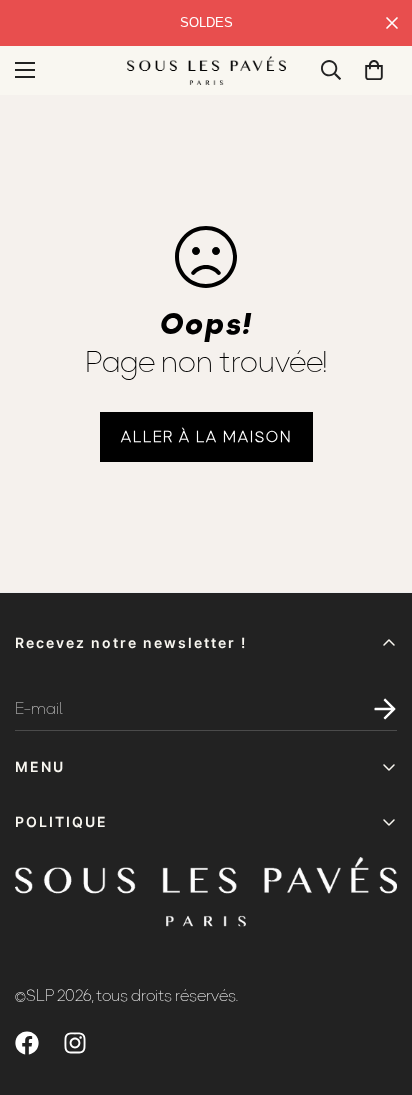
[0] (374, 70)
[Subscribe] (374, 708)
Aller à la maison (206, 437)
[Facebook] (27, 1043)
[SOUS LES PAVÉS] (206, 70)
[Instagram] (75, 1043)
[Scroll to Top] (376, 989)
